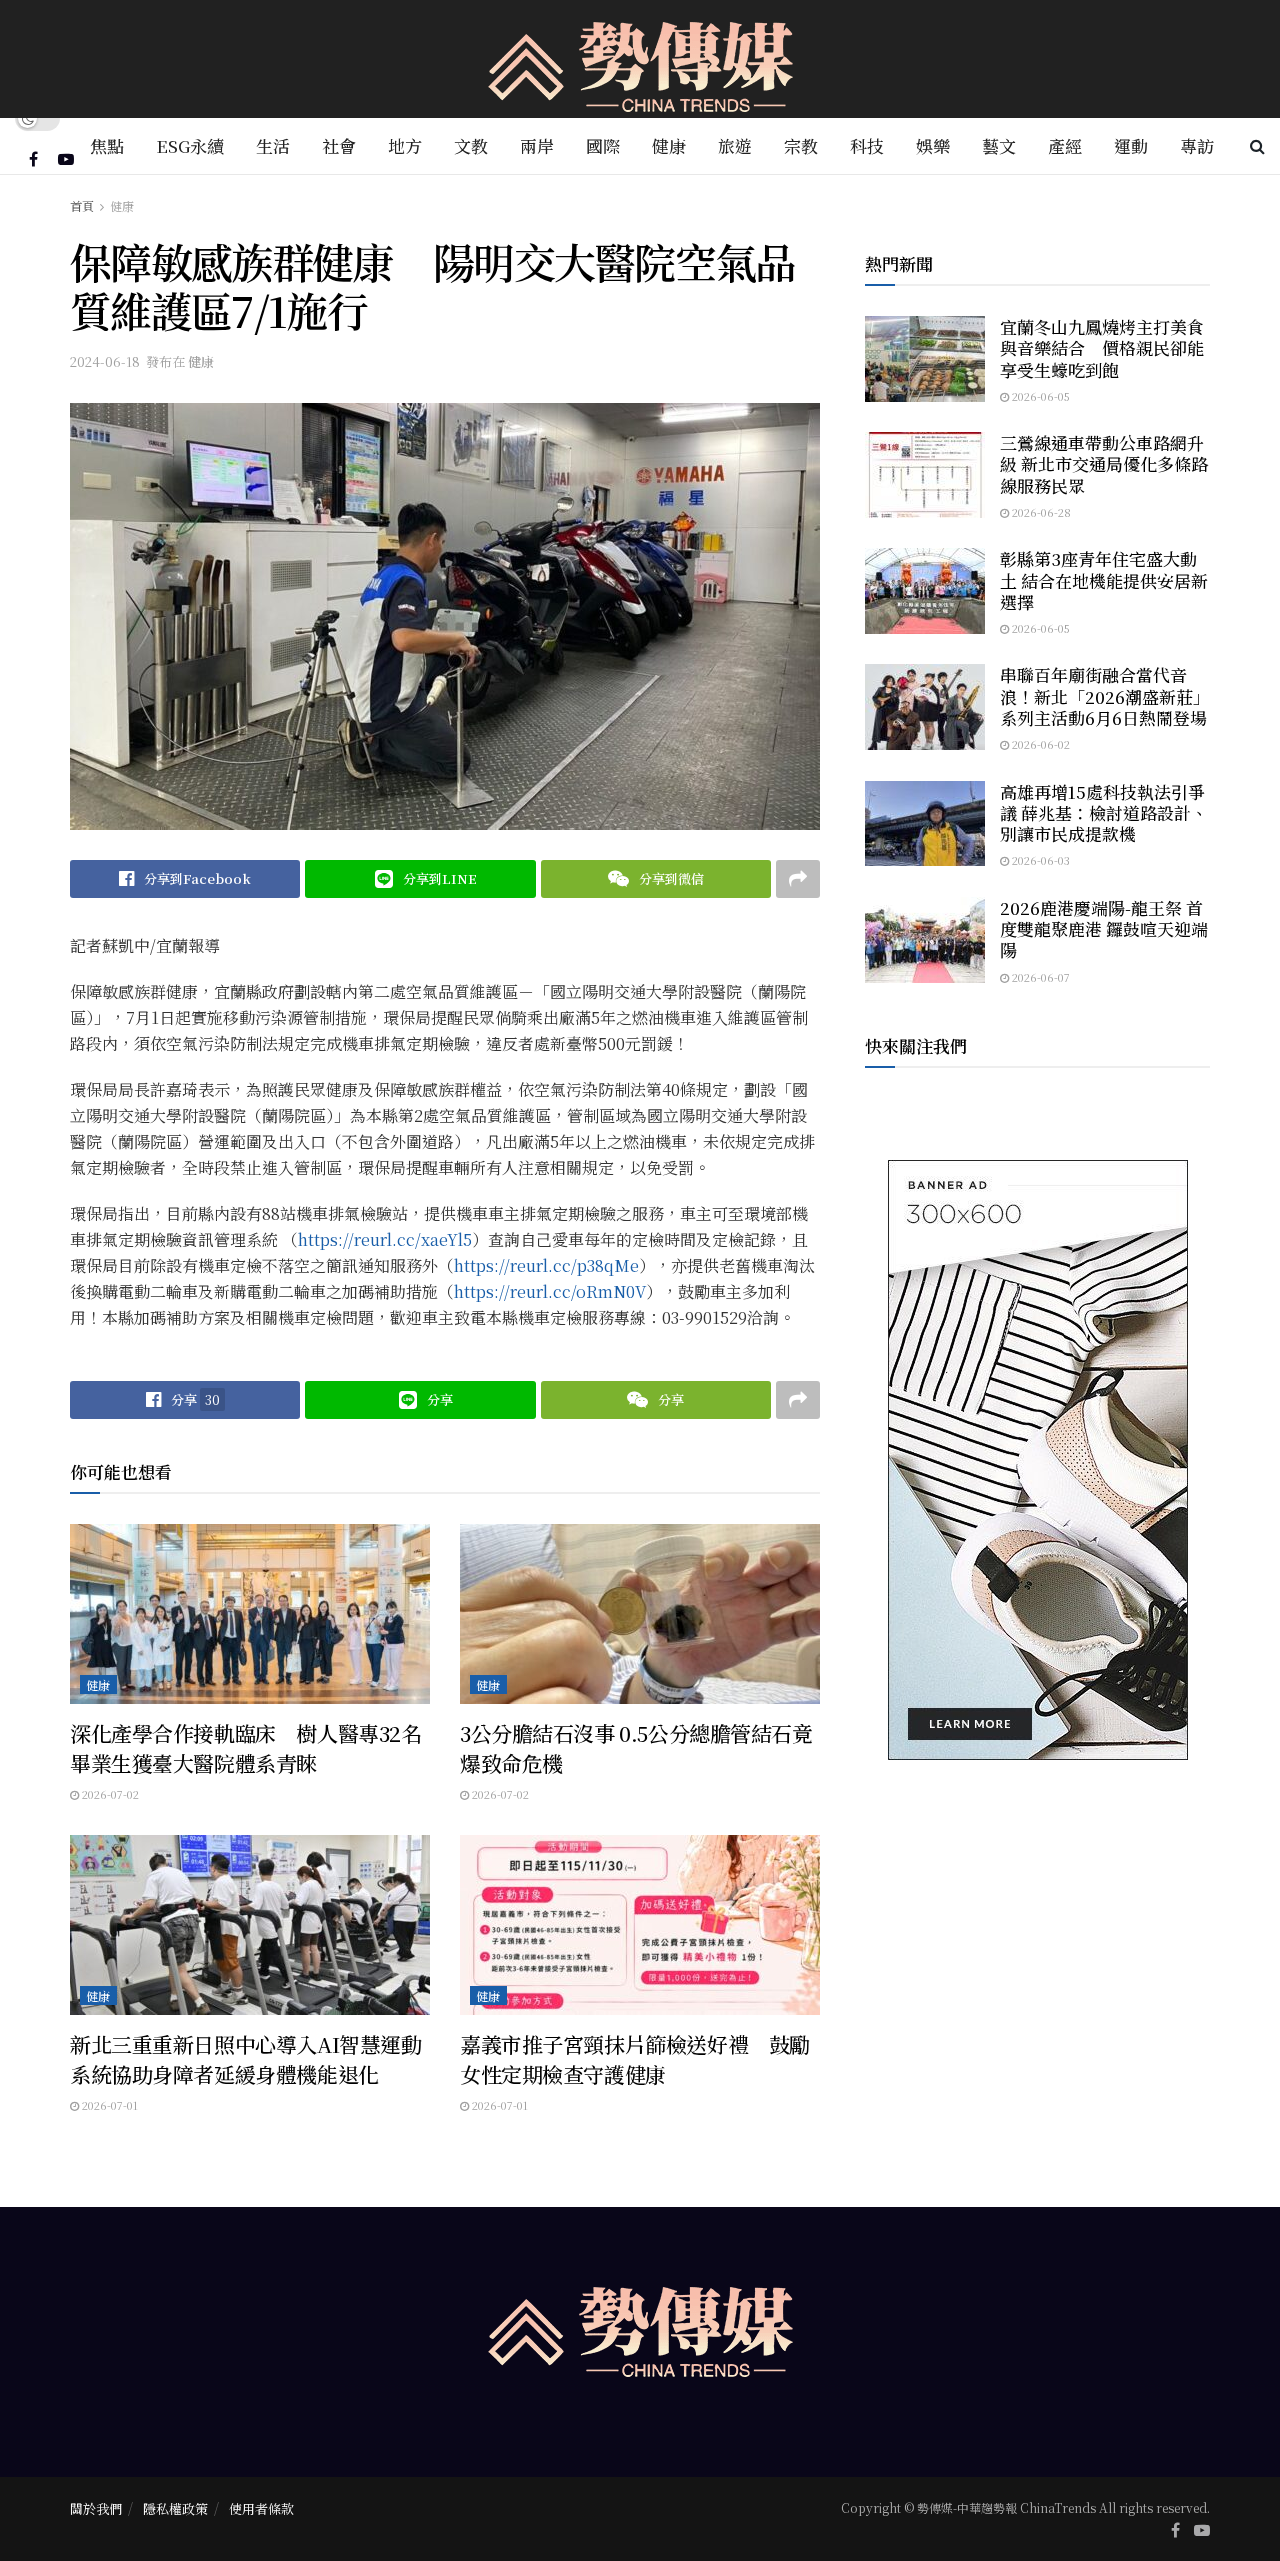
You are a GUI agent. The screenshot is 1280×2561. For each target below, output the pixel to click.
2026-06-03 (1039, 860)
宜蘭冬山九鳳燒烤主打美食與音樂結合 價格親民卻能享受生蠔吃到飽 (1102, 348)
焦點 (107, 145)
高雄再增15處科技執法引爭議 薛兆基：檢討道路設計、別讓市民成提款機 (1104, 813)
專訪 (1197, 145)
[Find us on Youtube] (66, 159)
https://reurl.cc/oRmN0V (550, 1291)
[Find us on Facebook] (33, 159)
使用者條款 (261, 2508)
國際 (603, 145)
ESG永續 (190, 145)
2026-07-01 (108, 2105)
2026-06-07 (1039, 977)
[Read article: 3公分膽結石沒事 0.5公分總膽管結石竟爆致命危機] (640, 1614)
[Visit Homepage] (640, 59)
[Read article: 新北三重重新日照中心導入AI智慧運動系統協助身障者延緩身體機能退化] (250, 1925)
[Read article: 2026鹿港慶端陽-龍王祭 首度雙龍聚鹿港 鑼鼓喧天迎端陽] (925, 940)
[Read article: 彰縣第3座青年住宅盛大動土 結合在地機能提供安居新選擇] (925, 591)
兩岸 (537, 145)
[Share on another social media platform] (798, 879)
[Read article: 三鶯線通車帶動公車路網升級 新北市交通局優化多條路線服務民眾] (925, 475)
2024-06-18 (105, 361)
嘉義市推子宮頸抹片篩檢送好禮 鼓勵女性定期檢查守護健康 (635, 2058)
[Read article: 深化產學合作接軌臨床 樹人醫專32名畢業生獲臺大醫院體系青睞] (250, 1614)
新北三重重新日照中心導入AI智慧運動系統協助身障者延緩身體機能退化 (245, 2058)
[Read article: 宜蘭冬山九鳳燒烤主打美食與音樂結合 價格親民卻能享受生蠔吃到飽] (925, 359)
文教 (471, 145)
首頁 (82, 205)
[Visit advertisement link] (1037, 1460)
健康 (669, 145)
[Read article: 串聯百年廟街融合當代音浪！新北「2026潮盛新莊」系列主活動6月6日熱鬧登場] (925, 707)
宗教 (801, 145)
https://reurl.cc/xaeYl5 (385, 1239)
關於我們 (96, 2508)
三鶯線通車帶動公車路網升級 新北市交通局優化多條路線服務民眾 (1104, 464)
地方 (405, 145)
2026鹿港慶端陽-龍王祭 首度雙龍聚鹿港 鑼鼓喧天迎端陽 (1104, 929)
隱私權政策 (175, 2508)
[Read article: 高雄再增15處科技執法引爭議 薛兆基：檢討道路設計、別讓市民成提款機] (925, 824)
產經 (1065, 145)
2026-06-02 (1039, 744)
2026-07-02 (109, 1794)
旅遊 (735, 145)
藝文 (999, 145)
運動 (1131, 145)
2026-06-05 (1039, 396)
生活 (273, 145)
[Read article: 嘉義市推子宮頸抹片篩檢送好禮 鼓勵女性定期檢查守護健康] (640, 1925)
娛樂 (933, 145)
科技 (867, 145)
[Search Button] (1257, 146)
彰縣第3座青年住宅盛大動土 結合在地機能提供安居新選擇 (1104, 580)
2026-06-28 (1040, 512)
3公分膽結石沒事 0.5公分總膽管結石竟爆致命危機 (636, 1747)
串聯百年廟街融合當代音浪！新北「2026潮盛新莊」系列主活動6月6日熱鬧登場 (1105, 696)
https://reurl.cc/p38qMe (546, 1265)
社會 (339, 145)
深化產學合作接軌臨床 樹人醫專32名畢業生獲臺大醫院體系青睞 (245, 1747)
